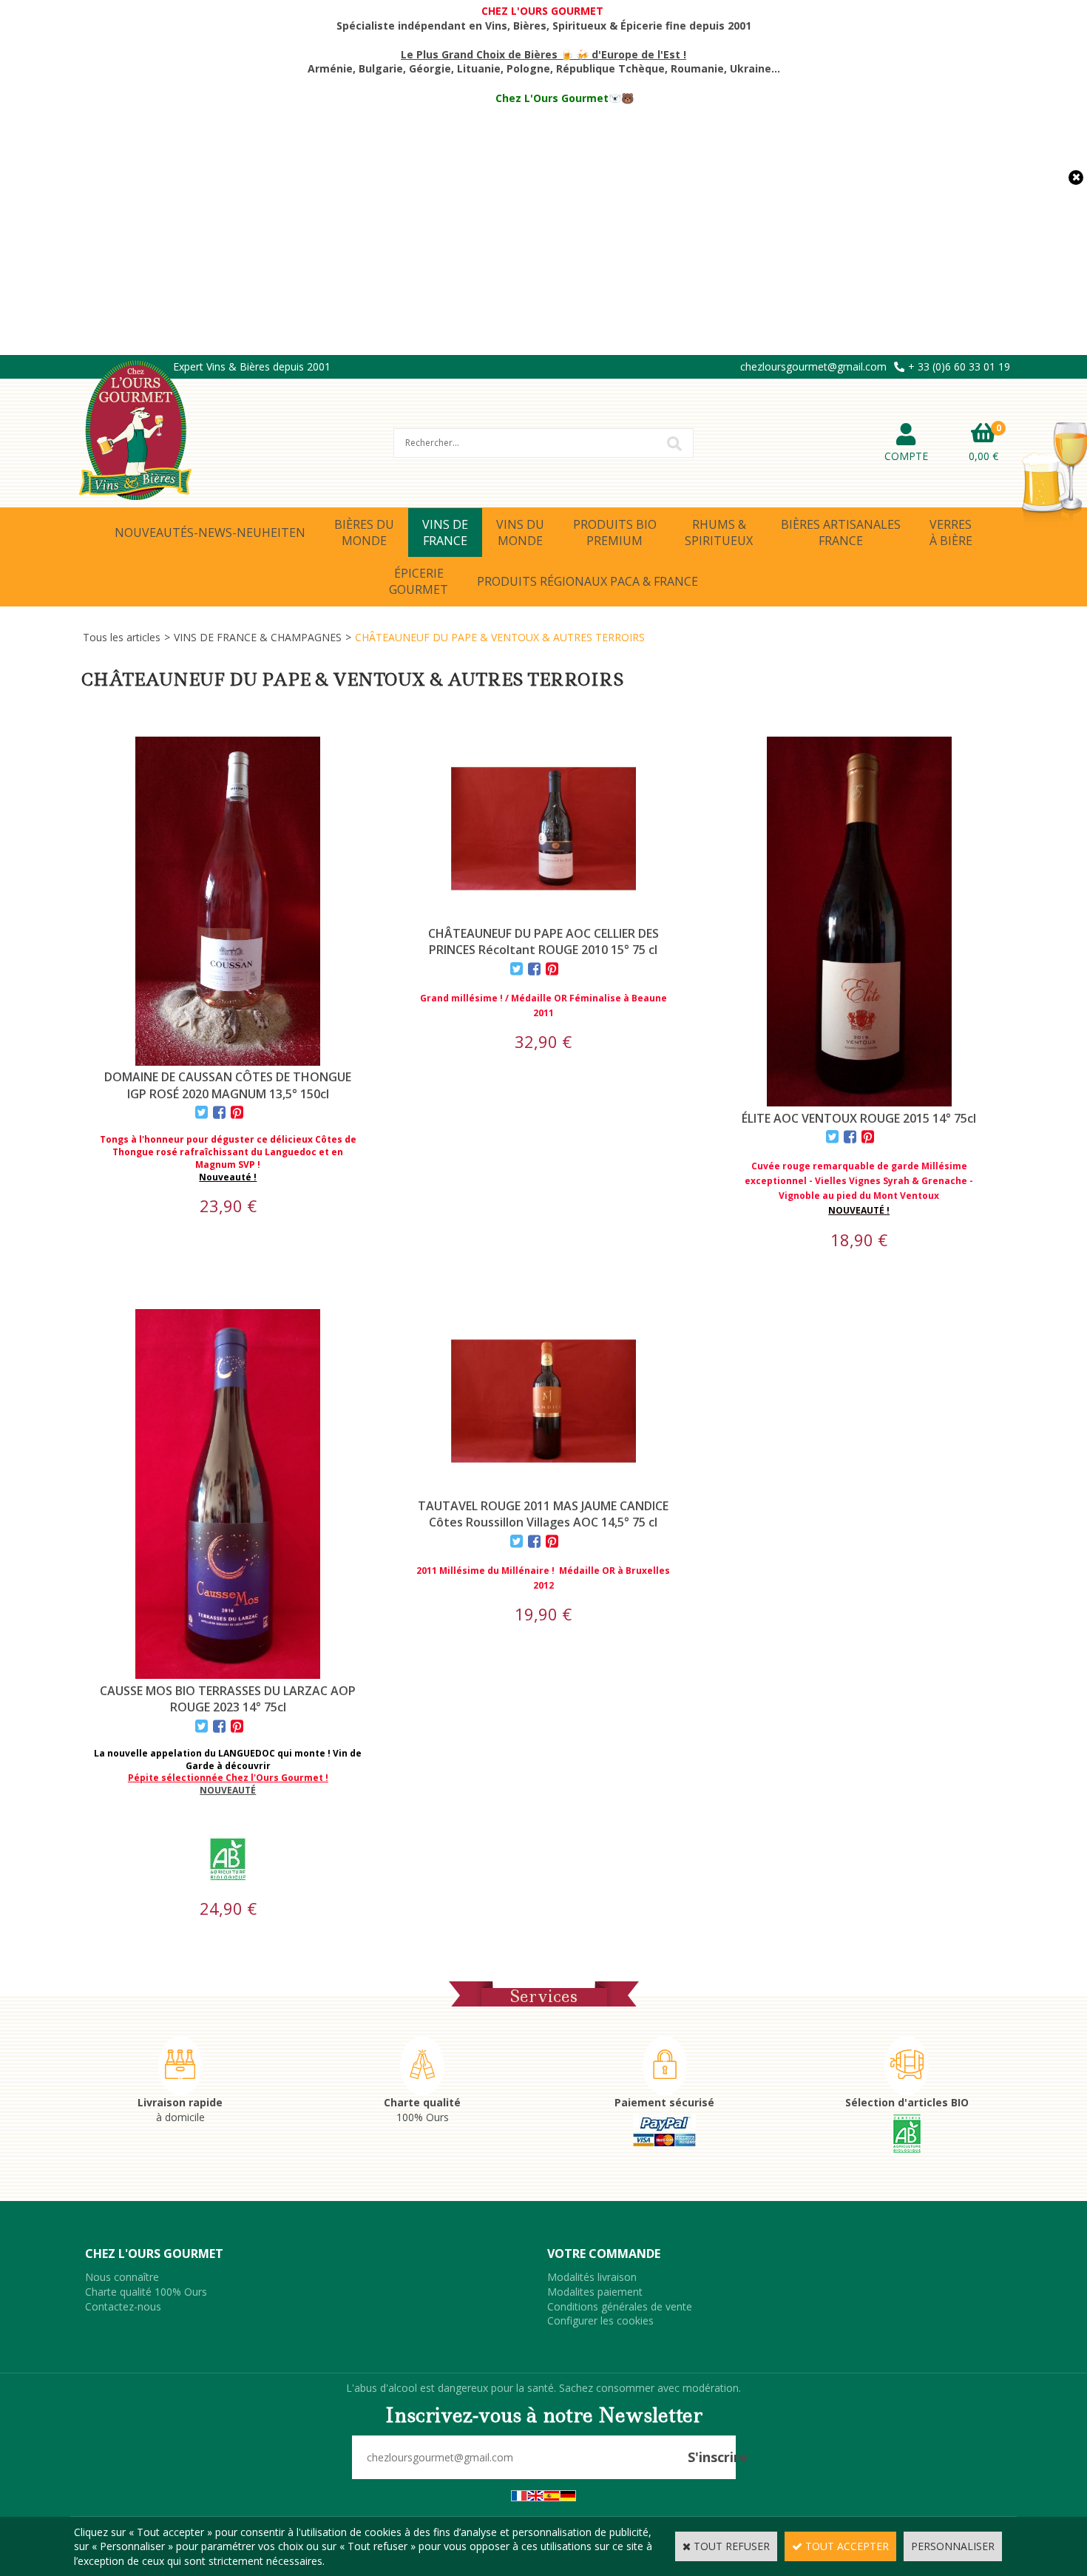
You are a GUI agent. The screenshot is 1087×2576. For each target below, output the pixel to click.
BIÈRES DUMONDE (364, 533)
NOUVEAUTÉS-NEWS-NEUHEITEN (210, 533)
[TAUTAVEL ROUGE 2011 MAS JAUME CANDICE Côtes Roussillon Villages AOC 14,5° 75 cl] (543, 1490)
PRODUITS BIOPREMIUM (615, 533)
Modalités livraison (592, 2277)
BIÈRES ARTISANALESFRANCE (841, 533)
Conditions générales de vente (620, 2306)
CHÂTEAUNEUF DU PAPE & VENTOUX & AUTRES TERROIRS (500, 637)
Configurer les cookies (600, 2320)
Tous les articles (122, 637)
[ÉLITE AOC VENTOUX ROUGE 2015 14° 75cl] (859, 1102)
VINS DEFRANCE (445, 533)
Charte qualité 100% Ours (146, 2292)
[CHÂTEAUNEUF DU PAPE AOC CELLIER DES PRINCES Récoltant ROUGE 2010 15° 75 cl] (543, 917)
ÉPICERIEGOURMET (419, 581)
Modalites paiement (595, 2292)
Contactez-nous (123, 2306)
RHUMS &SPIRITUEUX (719, 533)
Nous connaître (122, 2277)
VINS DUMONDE (520, 533)
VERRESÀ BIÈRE (951, 533)
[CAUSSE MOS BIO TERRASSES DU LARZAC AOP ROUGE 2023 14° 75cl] (228, 1675)
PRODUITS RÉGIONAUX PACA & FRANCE (587, 581)
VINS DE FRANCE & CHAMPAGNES (258, 637)
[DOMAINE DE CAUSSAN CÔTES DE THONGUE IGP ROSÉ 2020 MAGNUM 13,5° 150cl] (228, 1062)
